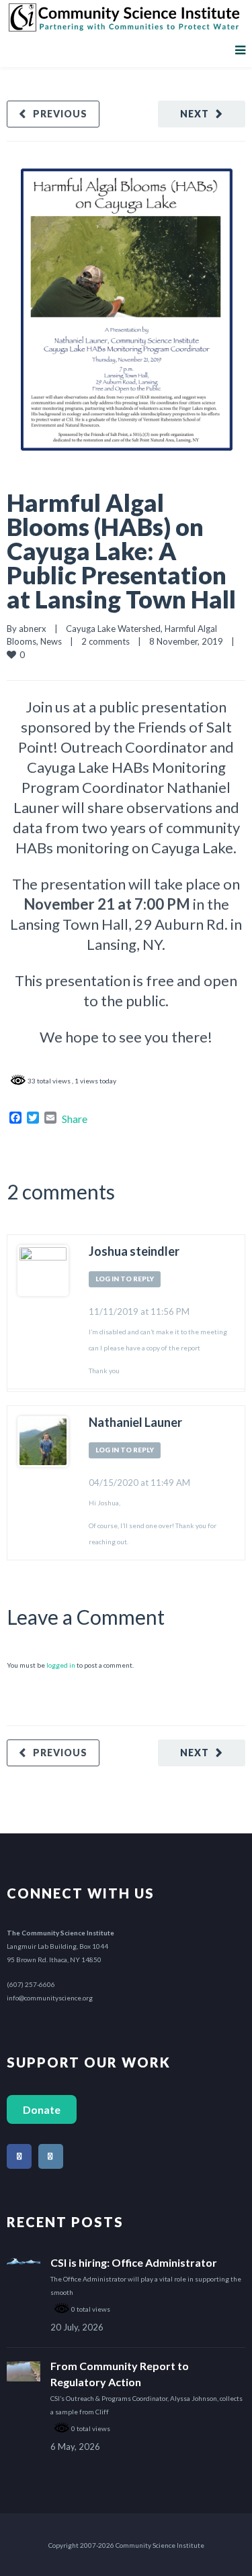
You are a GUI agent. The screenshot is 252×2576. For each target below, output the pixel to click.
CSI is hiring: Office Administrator (134, 2262)
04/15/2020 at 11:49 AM (139, 1483)
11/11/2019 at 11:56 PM (139, 1311)
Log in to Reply (125, 1279)
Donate (42, 2109)
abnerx (33, 629)
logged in (61, 1665)
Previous (60, 114)
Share (75, 1119)
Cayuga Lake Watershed (113, 629)
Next (195, 114)
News (51, 641)
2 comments (106, 641)
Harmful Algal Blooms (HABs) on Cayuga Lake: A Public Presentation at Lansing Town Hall (121, 551)
